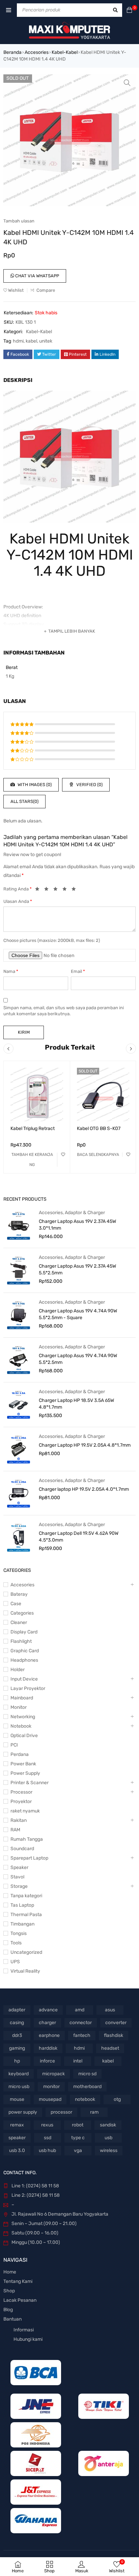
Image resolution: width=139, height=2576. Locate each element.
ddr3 (17, 2035)
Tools (16, 1943)
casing (17, 2023)
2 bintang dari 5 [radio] (48, 890)
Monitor (19, 1707)
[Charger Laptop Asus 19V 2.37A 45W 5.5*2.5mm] (19, 1270)
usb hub (47, 2150)
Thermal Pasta (26, 1915)
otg (117, 2099)
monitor (51, 2087)
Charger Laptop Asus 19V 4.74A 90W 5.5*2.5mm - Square (78, 1314)
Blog (8, 2310)
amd (80, 2010)
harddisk (48, 2048)
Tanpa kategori (26, 1896)
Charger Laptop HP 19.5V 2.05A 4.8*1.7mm (85, 1445)
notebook (85, 2099)
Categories (22, 1613)
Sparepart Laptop (29, 1858)
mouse (17, 2099)
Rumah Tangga (27, 1839)
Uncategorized (26, 1952)
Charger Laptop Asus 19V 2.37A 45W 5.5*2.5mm (77, 1269)
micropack (53, 2074)
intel (78, 2061)
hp (17, 2061)
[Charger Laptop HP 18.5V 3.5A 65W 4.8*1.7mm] (19, 1404)
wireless (109, 2150)
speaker (17, 2138)
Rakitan (19, 1820)
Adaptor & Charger (85, 1213)
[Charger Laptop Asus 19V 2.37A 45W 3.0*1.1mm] (19, 1225)
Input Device (24, 1679)
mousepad (50, 2099)
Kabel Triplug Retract (33, 1128)
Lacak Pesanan (20, 2300)
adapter (17, 2010)
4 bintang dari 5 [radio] (66, 890)
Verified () (89, 785)
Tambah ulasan (19, 221)
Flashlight (21, 1641)
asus (110, 2010)
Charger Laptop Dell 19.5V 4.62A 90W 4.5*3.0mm (79, 1537)
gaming (17, 2048)
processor (61, 2112)
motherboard (87, 2087)
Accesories (37, 52)
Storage (19, 1886)
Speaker (19, 1867)
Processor (21, 1792)
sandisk (108, 2125)
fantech (82, 2035)
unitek (46, 341)
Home (10, 2272)
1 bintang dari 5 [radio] (39, 890)
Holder (18, 1670)
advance (48, 2010)
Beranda (12, 52)
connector (81, 2023)
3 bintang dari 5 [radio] (57, 890)
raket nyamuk (25, 1811)
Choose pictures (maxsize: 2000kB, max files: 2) (52, 940)
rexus (47, 2125)
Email (78, 971)
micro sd (87, 2074)
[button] (127, 83)
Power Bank (23, 1764)
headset (110, 2048)
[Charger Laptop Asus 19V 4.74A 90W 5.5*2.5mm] (19, 1360)
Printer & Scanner (30, 1783)
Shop (9, 2291)
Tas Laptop (22, 1905)
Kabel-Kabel (65, 52)
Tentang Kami (18, 2281)
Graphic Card (25, 1651)
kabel (31, 341)
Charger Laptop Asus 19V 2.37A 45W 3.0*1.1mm (77, 1225)
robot (78, 2125)
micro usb (19, 2087)
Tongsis (19, 1933)
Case (16, 1604)
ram (94, 2112)
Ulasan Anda (18, 901)
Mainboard (22, 1698)
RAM (15, 1830)
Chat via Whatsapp (37, 276)
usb (108, 2138)
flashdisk (114, 2035)
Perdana (20, 1754)
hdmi (18, 341)
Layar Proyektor (28, 1688)
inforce (47, 2061)
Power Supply (25, 1773)
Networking (23, 1717)
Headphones (24, 1660)
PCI (14, 1745)
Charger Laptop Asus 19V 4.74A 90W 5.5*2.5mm (78, 1359)
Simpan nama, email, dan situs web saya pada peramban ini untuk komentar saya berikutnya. (64, 1011)
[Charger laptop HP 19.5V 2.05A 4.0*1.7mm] (19, 1493)
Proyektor (21, 1802)
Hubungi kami (28, 2339)
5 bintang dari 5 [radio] (76, 890)
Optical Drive (24, 1736)
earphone (49, 2035)
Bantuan (12, 2319)
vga (78, 2150)
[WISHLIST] (63, 1155)
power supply (23, 2112)
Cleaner (19, 1622)
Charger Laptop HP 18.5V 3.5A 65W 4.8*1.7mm (76, 1404)
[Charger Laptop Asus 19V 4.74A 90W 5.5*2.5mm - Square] (19, 1315)
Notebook (21, 1726)
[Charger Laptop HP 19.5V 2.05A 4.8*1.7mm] (19, 1449)
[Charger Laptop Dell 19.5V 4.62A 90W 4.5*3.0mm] (19, 1537)
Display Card (24, 1632)
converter (116, 2023)
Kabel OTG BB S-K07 (99, 1128)
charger (47, 2023)
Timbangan (22, 1924)
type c (78, 2138)
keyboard (19, 2074)
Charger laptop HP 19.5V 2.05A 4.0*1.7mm (84, 1489)
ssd (48, 2138)
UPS (15, 1962)
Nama (11, 971)
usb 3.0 (17, 2150)
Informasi (24, 2330)
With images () (34, 785)
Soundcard (22, 1849)
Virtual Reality (25, 1971)
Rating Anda (18, 889)
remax (17, 2125)
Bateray (19, 1594)
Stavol (17, 1877)
